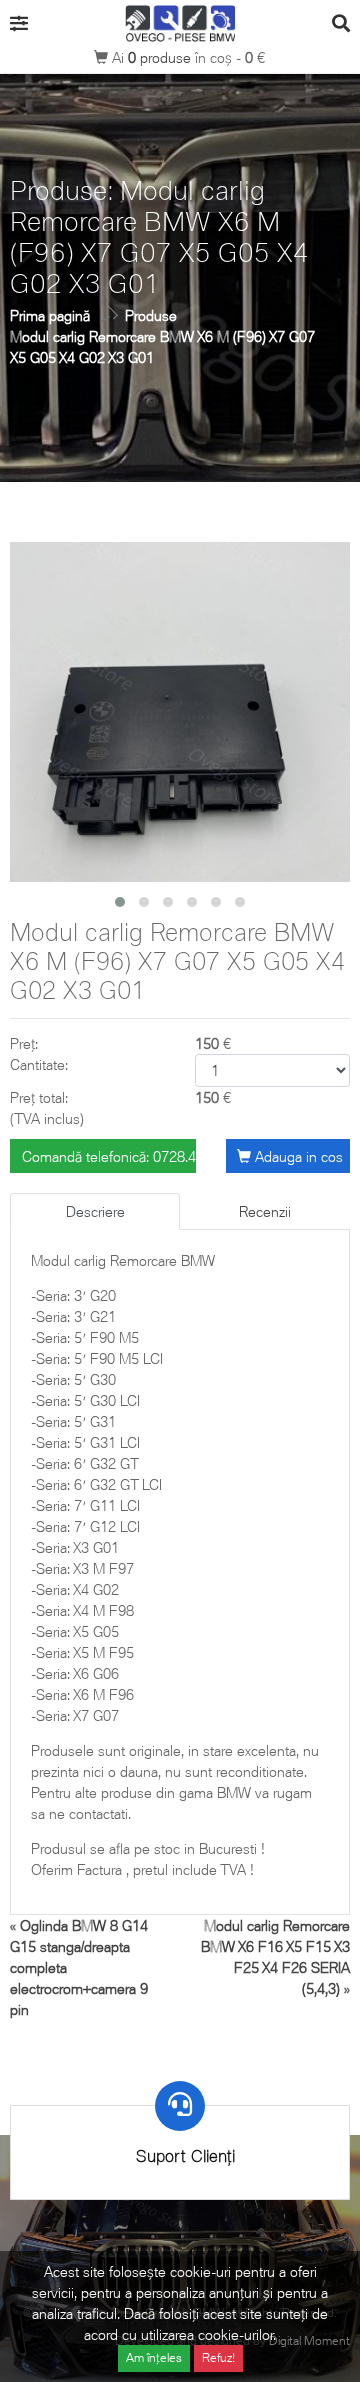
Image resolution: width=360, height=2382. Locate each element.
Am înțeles (154, 2357)
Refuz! (218, 2357)
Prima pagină (50, 315)
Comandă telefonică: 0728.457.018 (109, 1156)
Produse (151, 315)
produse (161, 57)
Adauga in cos (297, 1156)
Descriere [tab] (95, 1211)
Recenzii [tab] (265, 1211)
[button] (120, 902)
